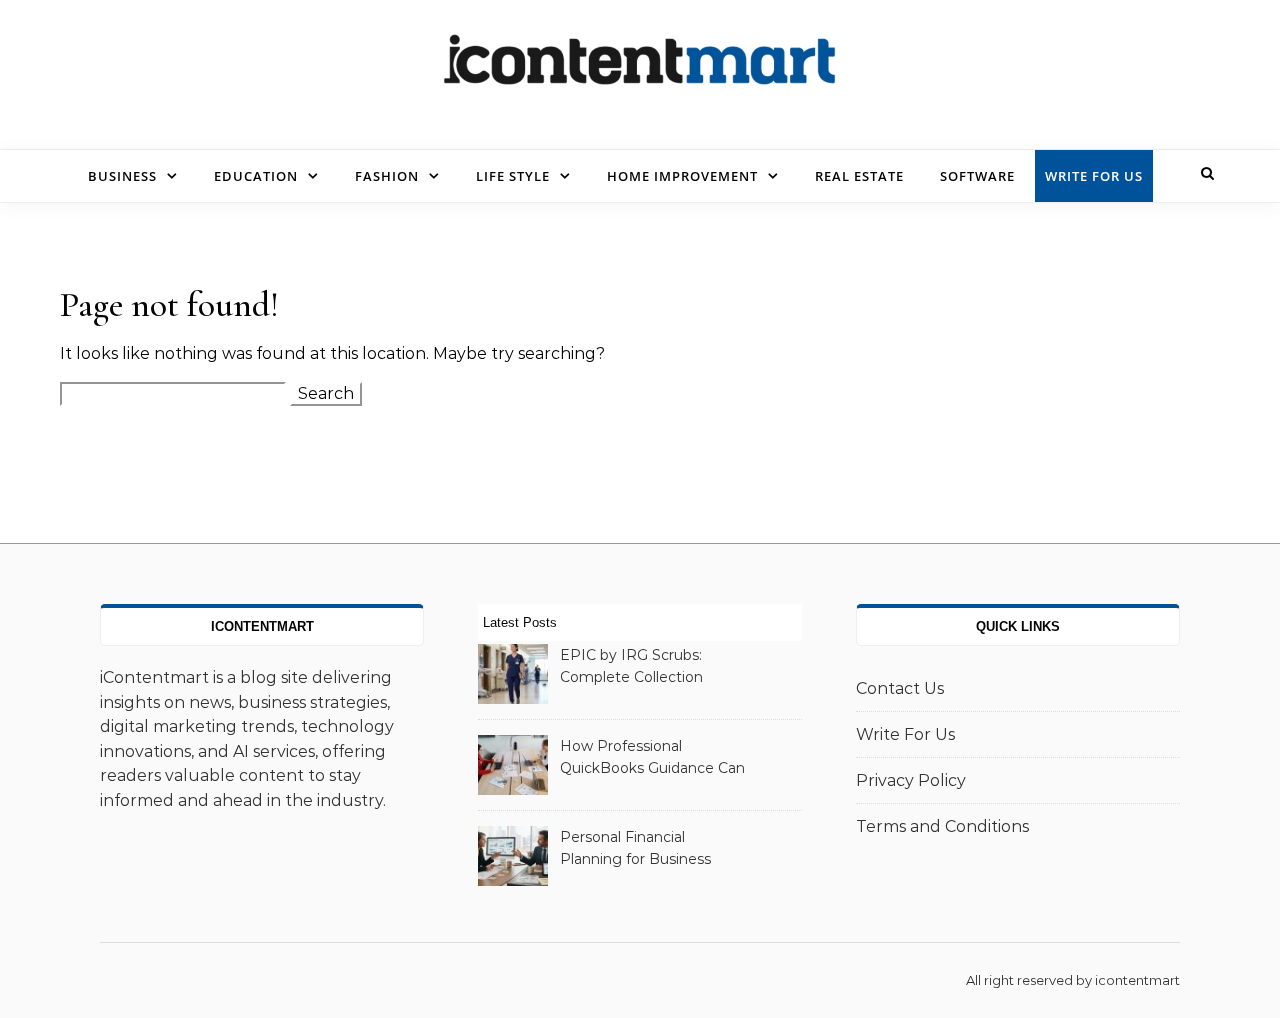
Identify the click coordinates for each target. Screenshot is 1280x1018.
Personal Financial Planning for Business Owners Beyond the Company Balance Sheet (647, 850)
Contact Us (900, 688)
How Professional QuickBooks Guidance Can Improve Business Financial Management (652, 759)
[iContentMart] (640, 67)
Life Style (513, 176)
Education (256, 176)
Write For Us (1094, 176)
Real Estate (859, 176)
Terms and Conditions (942, 826)
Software (977, 176)
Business (122, 176)
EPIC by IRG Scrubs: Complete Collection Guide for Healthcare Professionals (632, 668)
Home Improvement (682, 176)
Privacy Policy (911, 780)
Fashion (387, 176)
